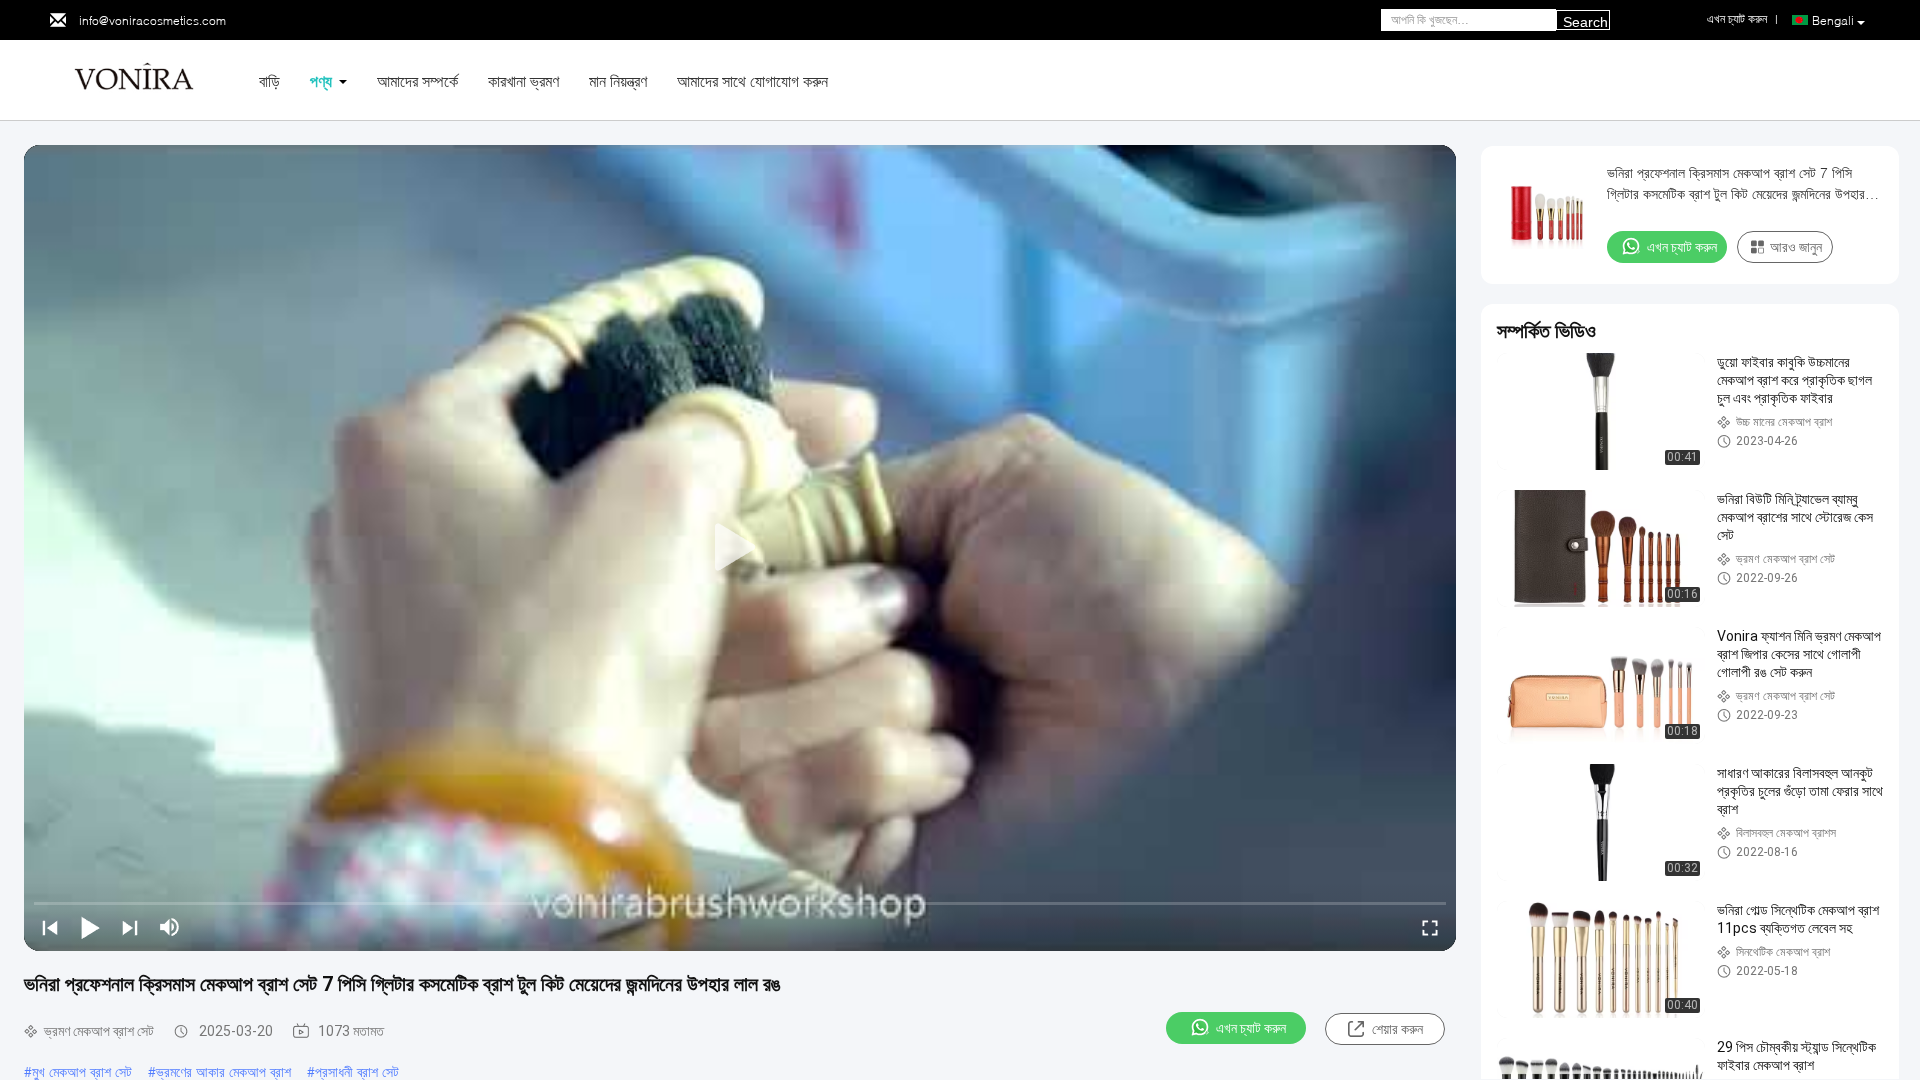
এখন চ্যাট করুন (1251, 1028)
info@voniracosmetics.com (152, 20)
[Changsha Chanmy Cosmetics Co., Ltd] (134, 78)
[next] (130, 927)
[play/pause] (90, 927)
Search (1585, 22)
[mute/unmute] (170, 927)
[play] (740, 548)
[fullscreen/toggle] (1430, 927)
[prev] (50, 927)
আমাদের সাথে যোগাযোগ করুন (752, 80)
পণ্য (321, 80)
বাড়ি (269, 80)
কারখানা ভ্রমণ (523, 80)
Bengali (1833, 20)
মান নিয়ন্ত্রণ (618, 80)
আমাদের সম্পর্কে (417, 80)
